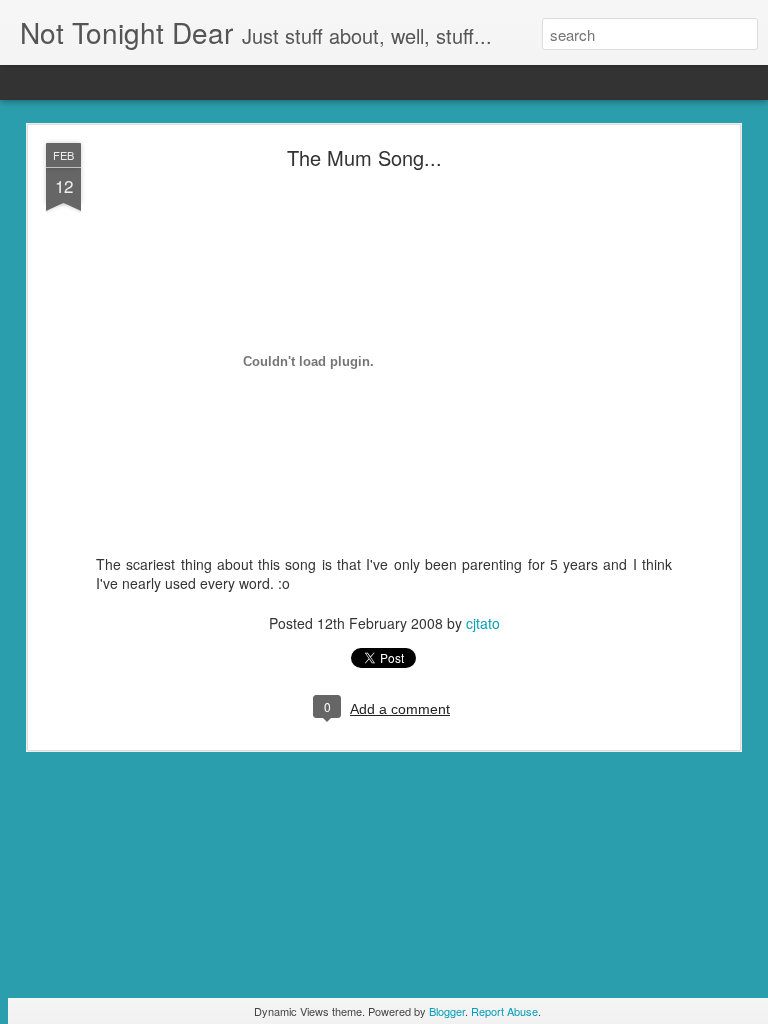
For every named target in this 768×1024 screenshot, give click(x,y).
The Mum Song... (364, 157)
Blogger (447, 1011)
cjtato (483, 623)
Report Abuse (504, 1011)
